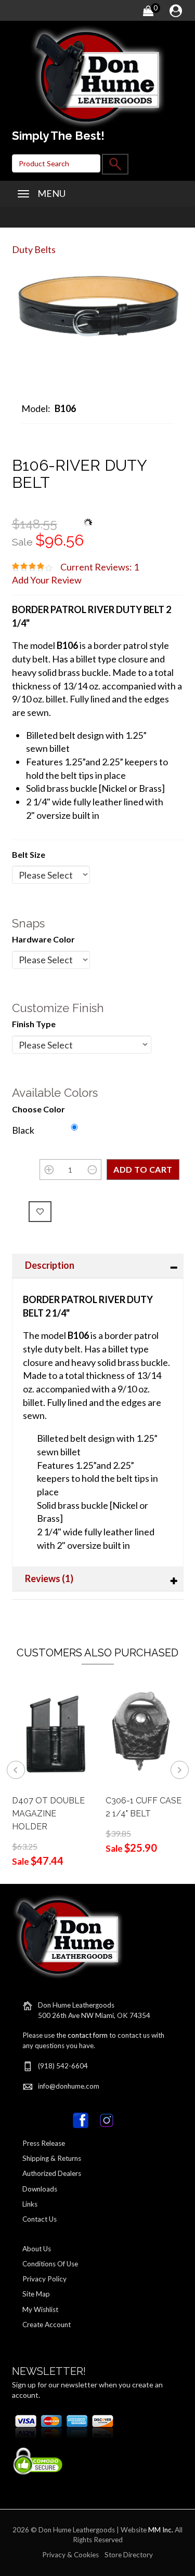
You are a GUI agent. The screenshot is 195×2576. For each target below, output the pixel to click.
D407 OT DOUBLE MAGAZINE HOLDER (48, 1814)
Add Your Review (47, 580)
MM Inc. (161, 2530)
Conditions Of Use (50, 2264)
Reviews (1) (49, 1578)
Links (30, 2204)
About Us (37, 2249)
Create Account (47, 2325)
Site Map (36, 2294)
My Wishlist (40, 2309)
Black (23, 1130)
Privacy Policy (44, 2279)
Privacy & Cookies (70, 2555)
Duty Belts (34, 249)
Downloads (40, 2189)
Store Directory (129, 2555)
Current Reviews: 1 (100, 567)
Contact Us (40, 2219)
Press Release (44, 2143)
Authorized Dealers (52, 2173)
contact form (88, 2035)
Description (50, 1265)
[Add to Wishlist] (40, 1212)
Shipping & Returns (52, 2158)
